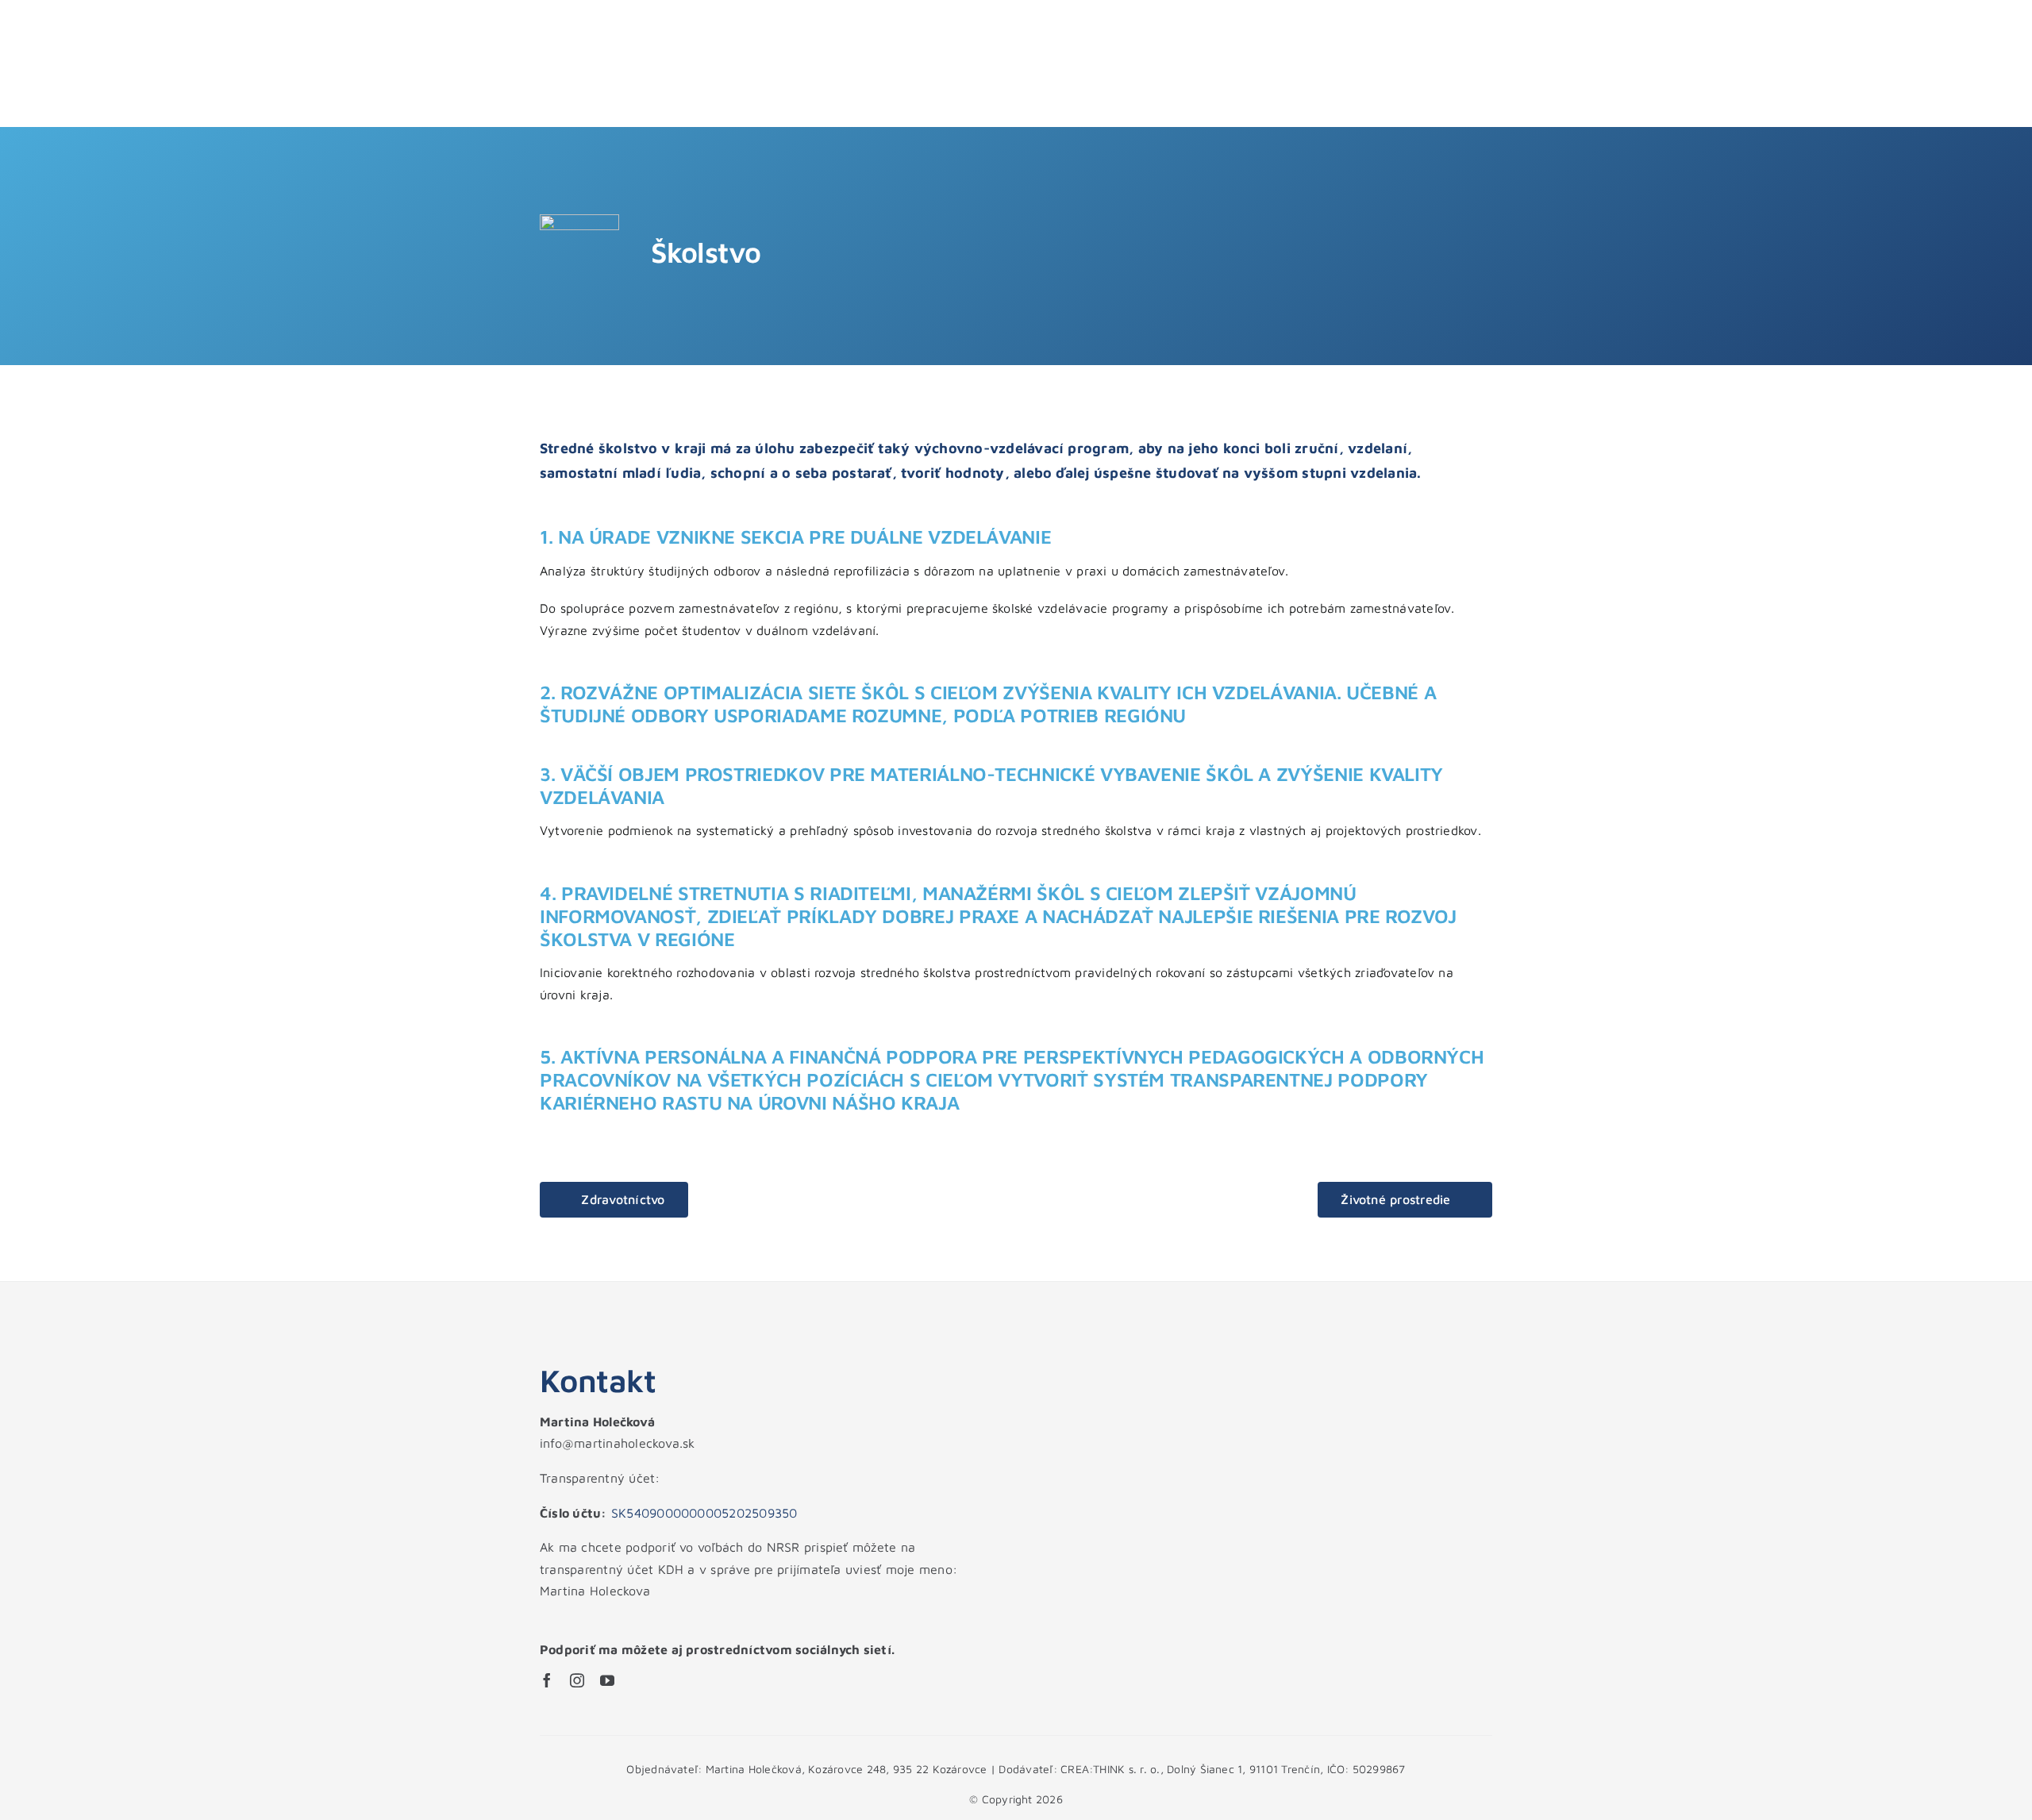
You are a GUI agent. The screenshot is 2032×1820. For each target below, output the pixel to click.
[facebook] (547, 1680)
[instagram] (577, 1680)
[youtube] (607, 1680)
